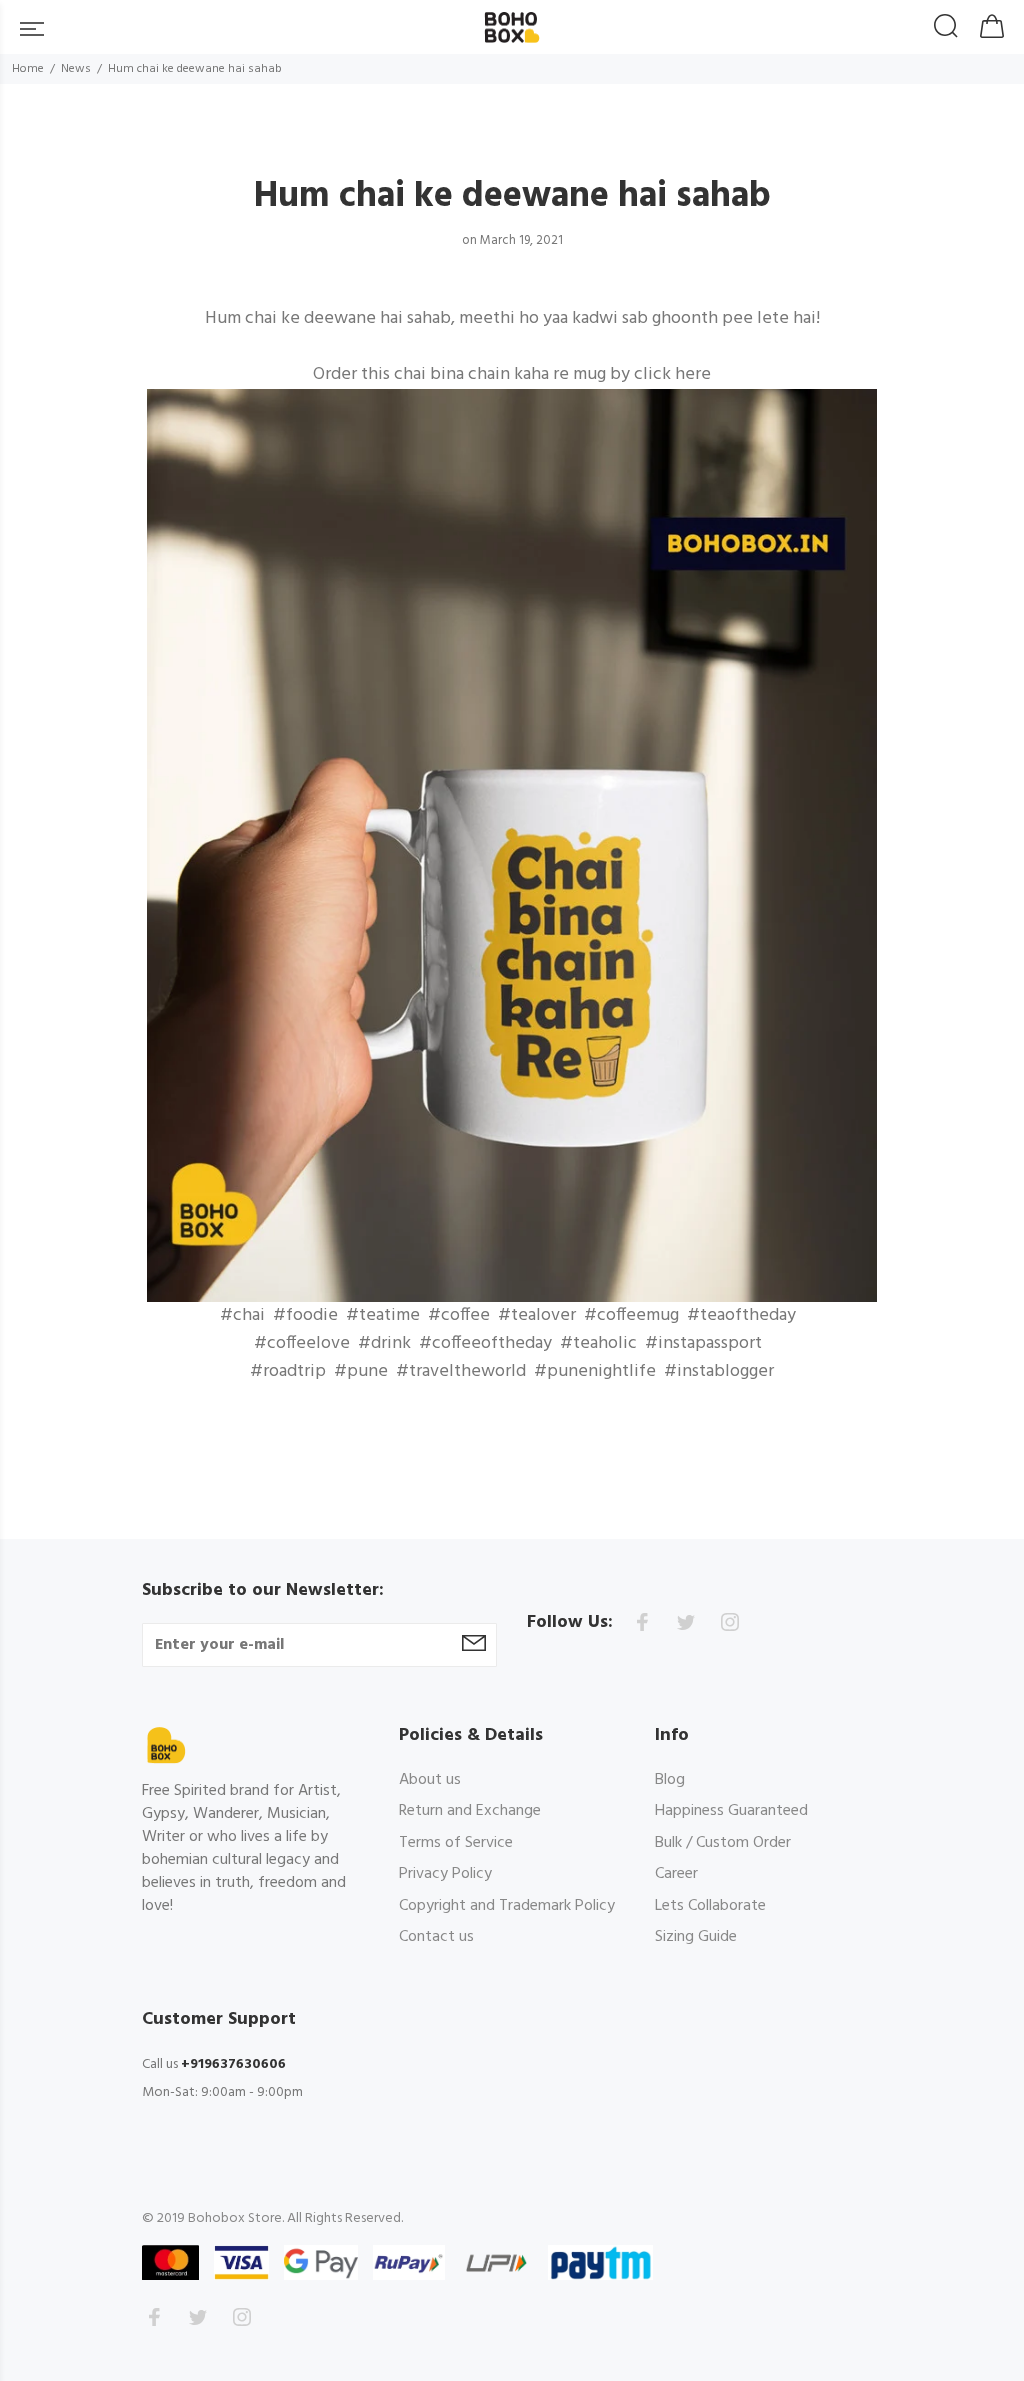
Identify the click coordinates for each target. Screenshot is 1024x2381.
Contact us (436, 1936)
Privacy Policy (445, 1874)
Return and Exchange (470, 1811)
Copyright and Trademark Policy (507, 1906)
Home (28, 69)
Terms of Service (456, 1843)
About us (430, 1781)
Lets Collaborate (710, 1906)
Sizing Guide (696, 1936)
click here (672, 374)
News (76, 69)
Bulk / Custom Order (723, 1843)
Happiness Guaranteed (731, 1811)
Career (676, 1874)
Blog (670, 1781)
